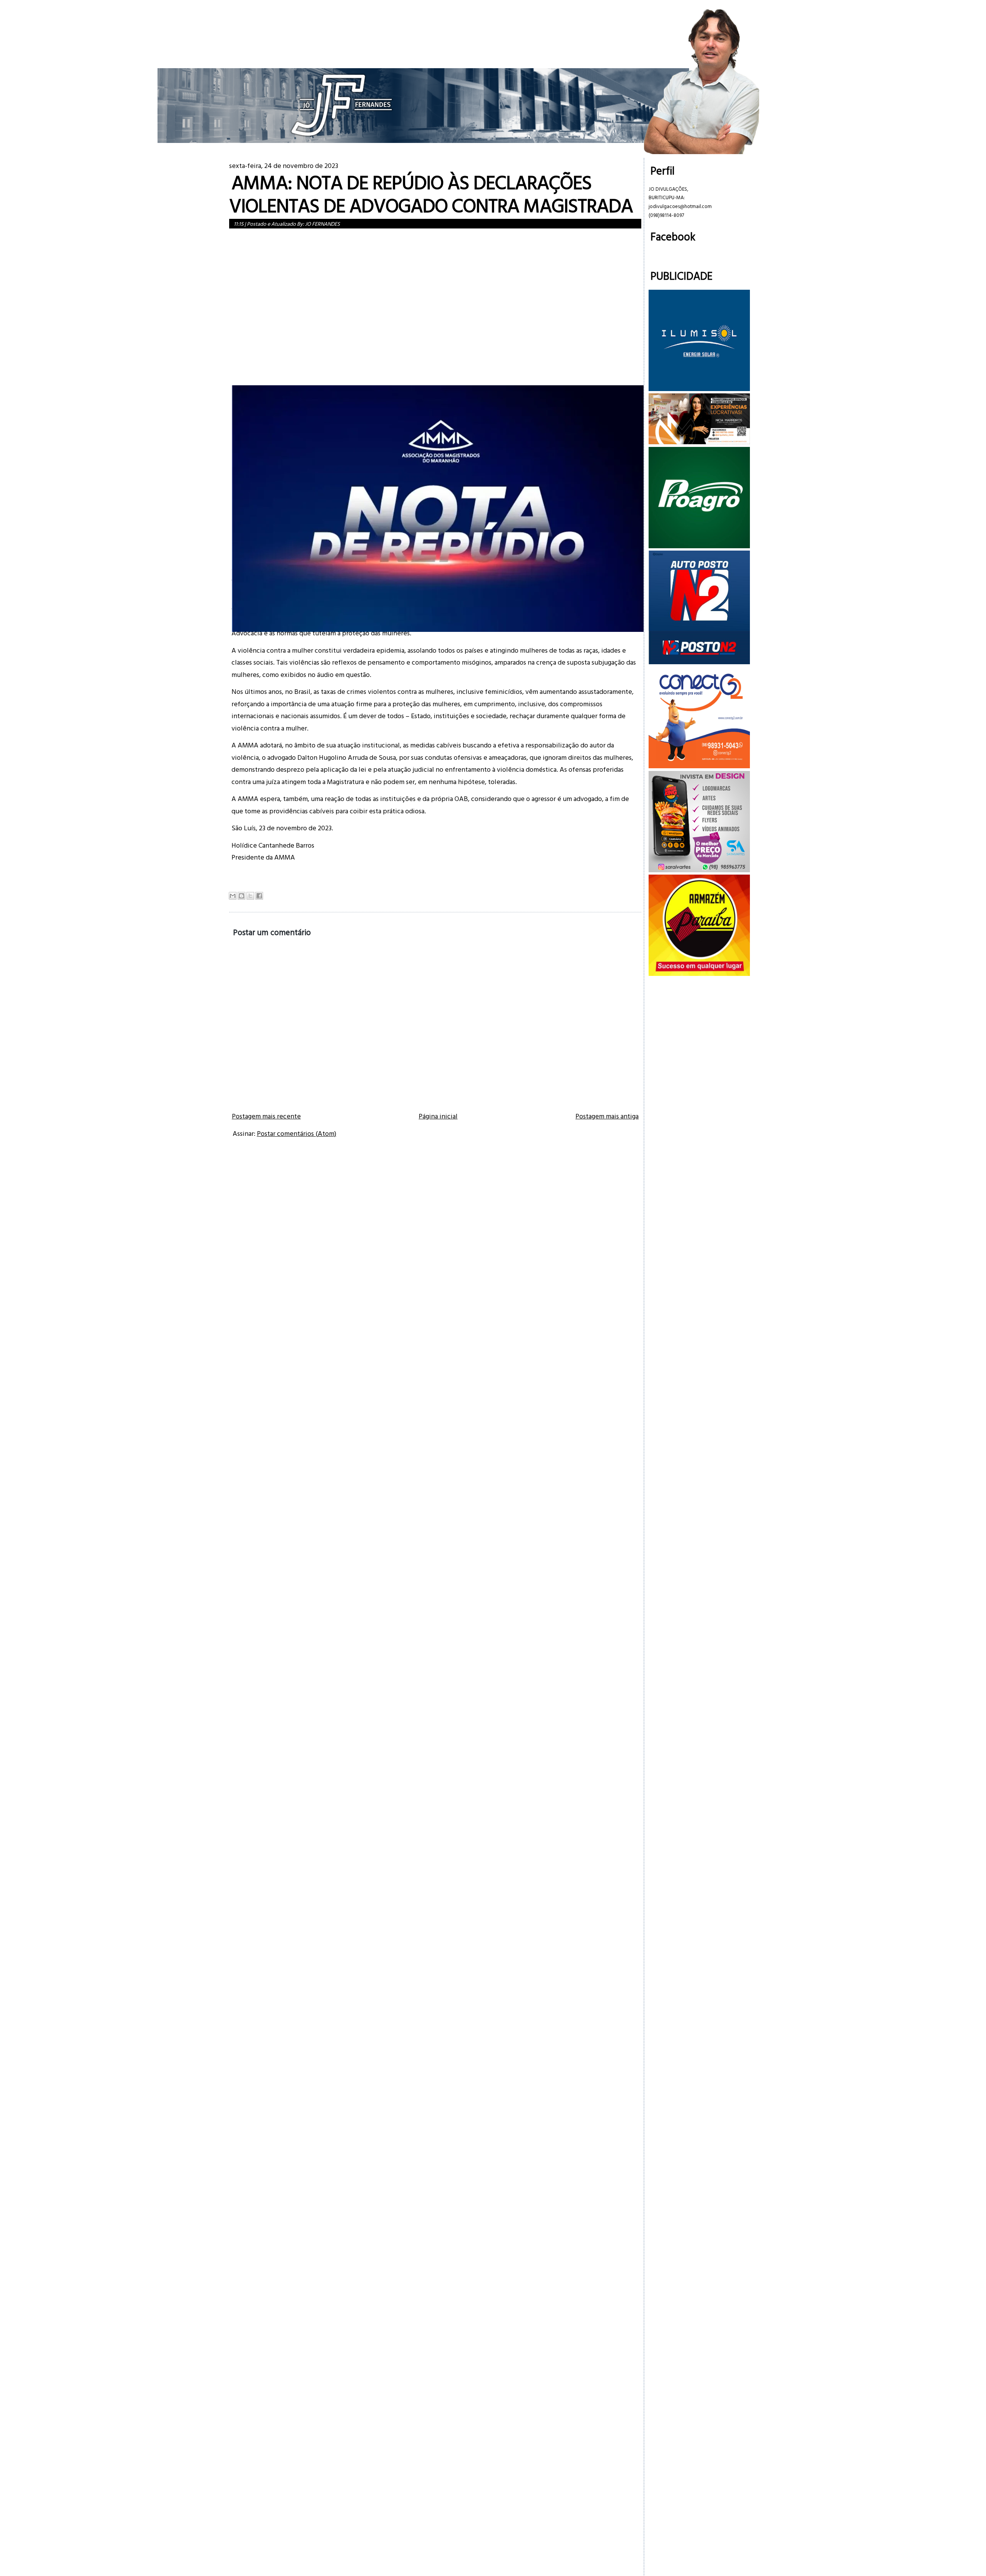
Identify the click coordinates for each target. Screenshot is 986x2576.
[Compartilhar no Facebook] (259, 896)
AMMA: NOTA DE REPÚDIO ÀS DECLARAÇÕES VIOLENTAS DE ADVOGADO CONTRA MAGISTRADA (431, 194)
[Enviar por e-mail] (233, 896)
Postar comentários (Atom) (297, 1133)
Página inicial (438, 1116)
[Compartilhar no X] (250, 896)
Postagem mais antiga (607, 1116)
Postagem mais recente (266, 1116)
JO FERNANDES (322, 224)
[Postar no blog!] (241, 896)
